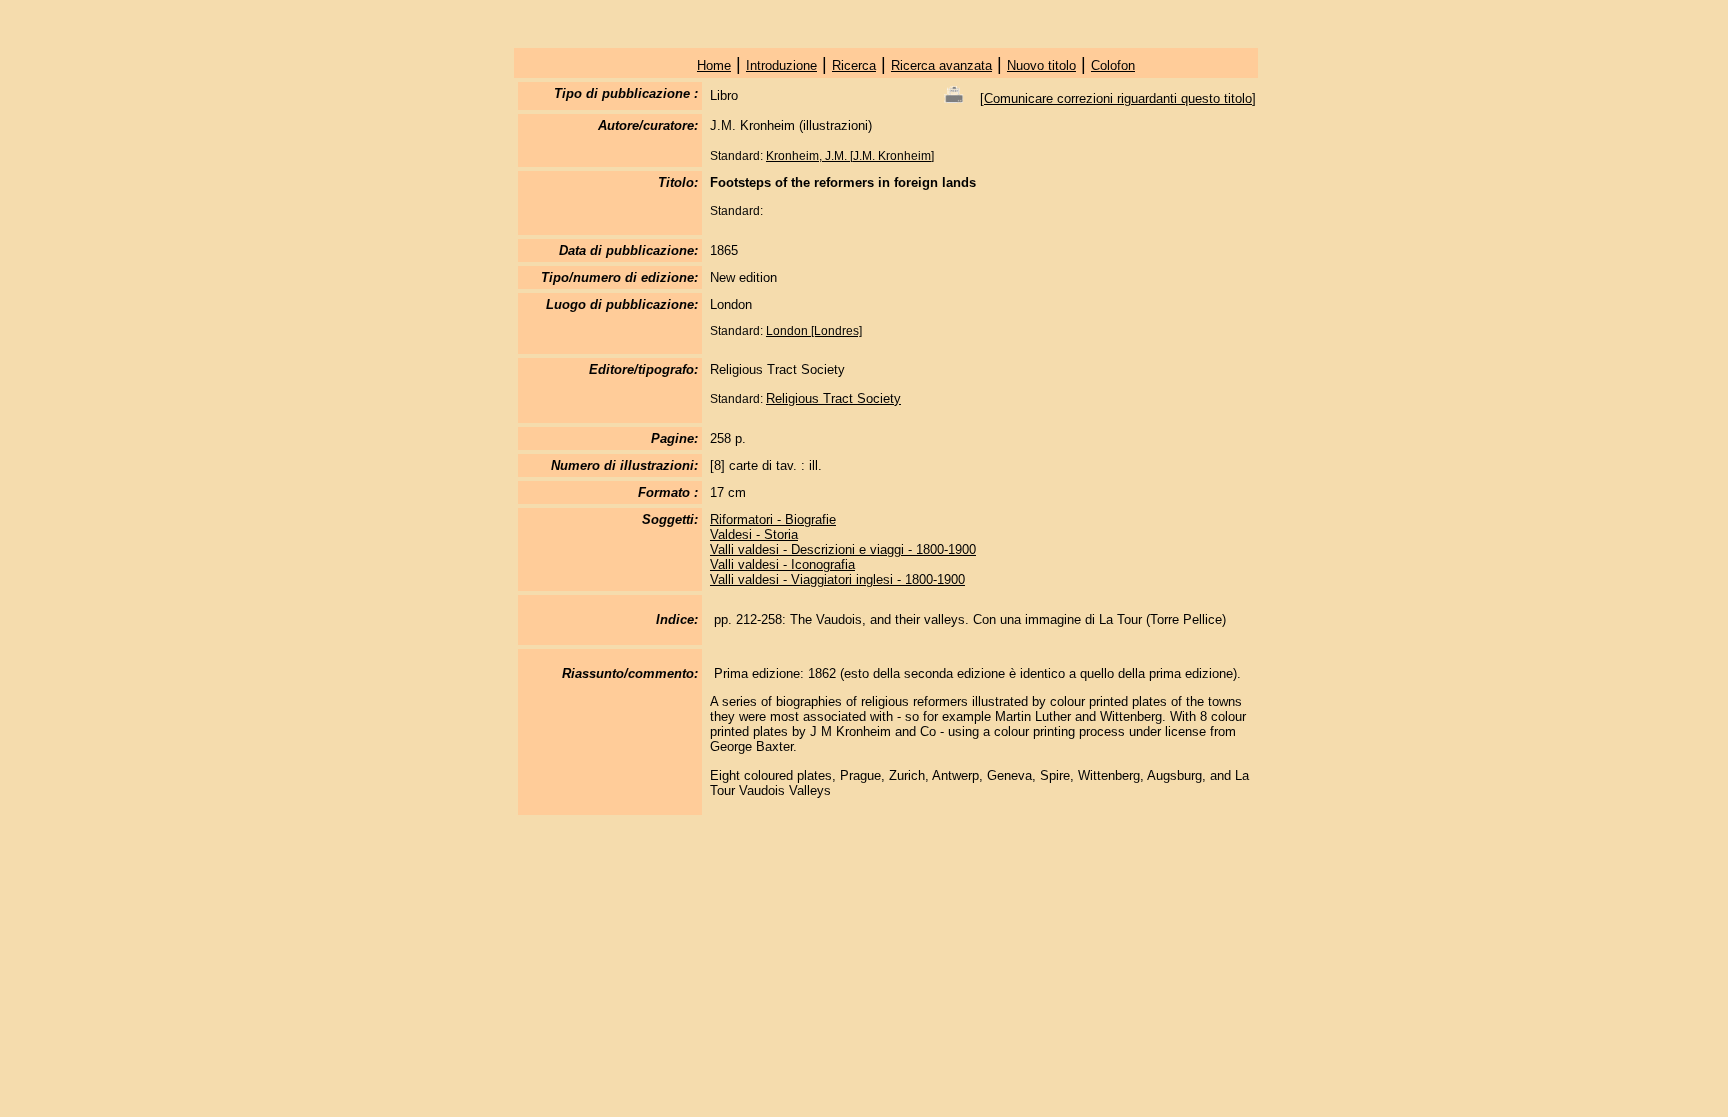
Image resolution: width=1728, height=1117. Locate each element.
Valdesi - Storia (754, 534)
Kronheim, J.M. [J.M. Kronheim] (850, 156)
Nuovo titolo (1041, 65)
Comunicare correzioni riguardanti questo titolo (1118, 98)
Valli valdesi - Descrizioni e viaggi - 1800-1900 (843, 549)
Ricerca (854, 65)
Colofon (1113, 65)
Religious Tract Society (833, 398)
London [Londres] (814, 331)
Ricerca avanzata (941, 65)
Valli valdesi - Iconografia (782, 564)
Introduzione (781, 65)
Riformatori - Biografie (773, 519)
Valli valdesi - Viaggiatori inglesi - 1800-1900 (837, 579)
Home (714, 65)
